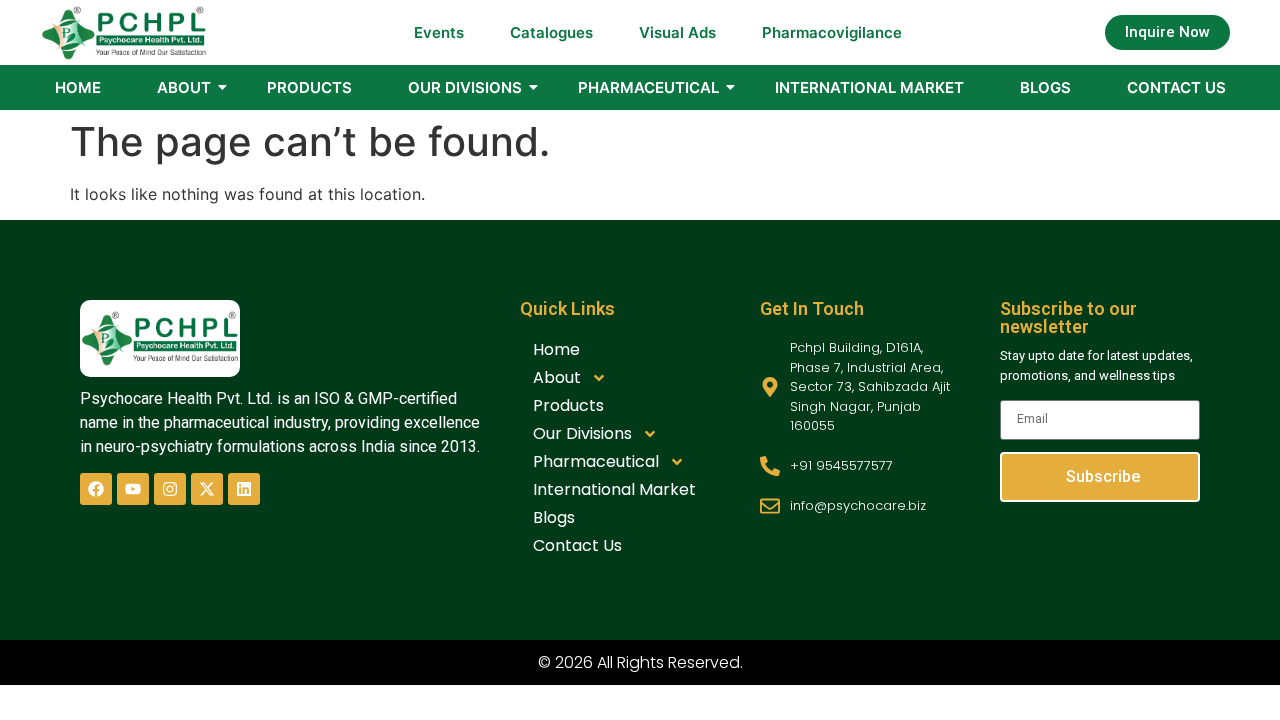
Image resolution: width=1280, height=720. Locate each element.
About (184, 87)
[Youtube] (133, 489)
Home (78, 87)
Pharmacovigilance (832, 32)
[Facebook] (96, 489)
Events (439, 32)
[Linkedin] (244, 489)
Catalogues (551, 32)
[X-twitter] (207, 489)
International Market (869, 87)
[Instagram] (170, 489)
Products (309, 87)
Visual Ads (677, 32)
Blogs (1045, 87)
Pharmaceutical (648, 87)
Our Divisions (465, 87)
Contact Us (1176, 87)
